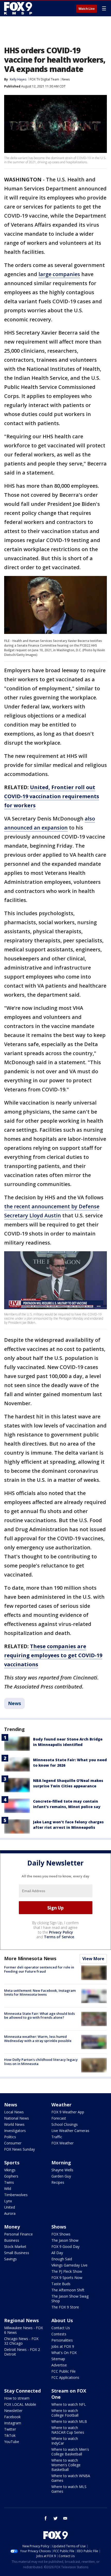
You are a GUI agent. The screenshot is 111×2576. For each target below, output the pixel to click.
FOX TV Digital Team (44, 79)
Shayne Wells (62, 2170)
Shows (59, 2227)
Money (12, 2227)
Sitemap (58, 2359)
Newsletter (13, 2411)
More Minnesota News (30, 1958)
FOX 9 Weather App (68, 2112)
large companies (59, 274)
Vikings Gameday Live (69, 2265)
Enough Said (62, 2259)
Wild (8, 2189)
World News (14, 2124)
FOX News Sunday (19, 2149)
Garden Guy (61, 2176)
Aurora (10, 2213)
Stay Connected (22, 2391)
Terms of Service (59, 1937)
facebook (46, 2518)
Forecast (59, 2118)
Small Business (17, 2253)
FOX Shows (61, 2234)
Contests (59, 2334)
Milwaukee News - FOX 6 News (23, 2330)
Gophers (11, 2176)
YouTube (12, 2442)
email (65, 2518)
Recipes (58, 2182)
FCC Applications (65, 2377)
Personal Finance (18, 2234)
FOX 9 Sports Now (67, 2278)
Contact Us (61, 2328)
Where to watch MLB (69, 2421)
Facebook (12, 2417)
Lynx (8, 2201)
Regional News (21, 2320)
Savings (10, 2259)
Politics (10, 2137)
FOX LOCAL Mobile (20, 2404)
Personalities (62, 2340)
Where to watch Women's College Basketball (66, 2465)
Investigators (15, 2131)
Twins (9, 2182)
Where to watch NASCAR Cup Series (68, 2430)
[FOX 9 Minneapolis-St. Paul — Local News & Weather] (19, 8)
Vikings (10, 2170)
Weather (61, 2105)
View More (93, 1959)
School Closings (65, 2124)
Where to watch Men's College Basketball (70, 2452)
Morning (61, 2163)
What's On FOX (64, 2353)
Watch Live (87, 9)
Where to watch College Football (65, 2413)
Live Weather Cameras (70, 2131)
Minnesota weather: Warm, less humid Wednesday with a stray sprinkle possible (38, 2039)
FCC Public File (64, 2371)
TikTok (10, 2435)
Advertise (59, 2365)
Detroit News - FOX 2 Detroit (22, 2352)
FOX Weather (62, 2143)
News (66, 79)
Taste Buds (61, 2284)
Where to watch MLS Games (69, 2489)
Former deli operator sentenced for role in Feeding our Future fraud (39, 1969)
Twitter (10, 2429)
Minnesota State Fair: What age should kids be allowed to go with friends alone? (39, 2016)
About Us (62, 2320)
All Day (57, 2253)
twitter (55, 2518)
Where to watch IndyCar (65, 2441)
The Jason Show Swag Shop (70, 2299)
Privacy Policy (61, 1932)
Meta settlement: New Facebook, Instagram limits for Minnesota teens (40, 1993)
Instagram (13, 2423)
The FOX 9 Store (65, 2307)
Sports (12, 2163)
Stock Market (15, 2246)
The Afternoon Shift (68, 2290)
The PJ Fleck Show (67, 2271)
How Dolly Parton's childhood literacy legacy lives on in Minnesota (41, 2062)
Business (12, 2240)
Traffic (57, 2137)
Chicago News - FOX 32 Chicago (21, 2341)
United (10, 2207)
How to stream (17, 2398)
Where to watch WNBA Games (71, 2478)
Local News (14, 2112)
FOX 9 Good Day (65, 2246)
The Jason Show (65, 2240)
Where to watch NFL (69, 2404)
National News (17, 2118)
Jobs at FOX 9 (63, 2346)
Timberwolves (16, 2195)
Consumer (13, 2143)
